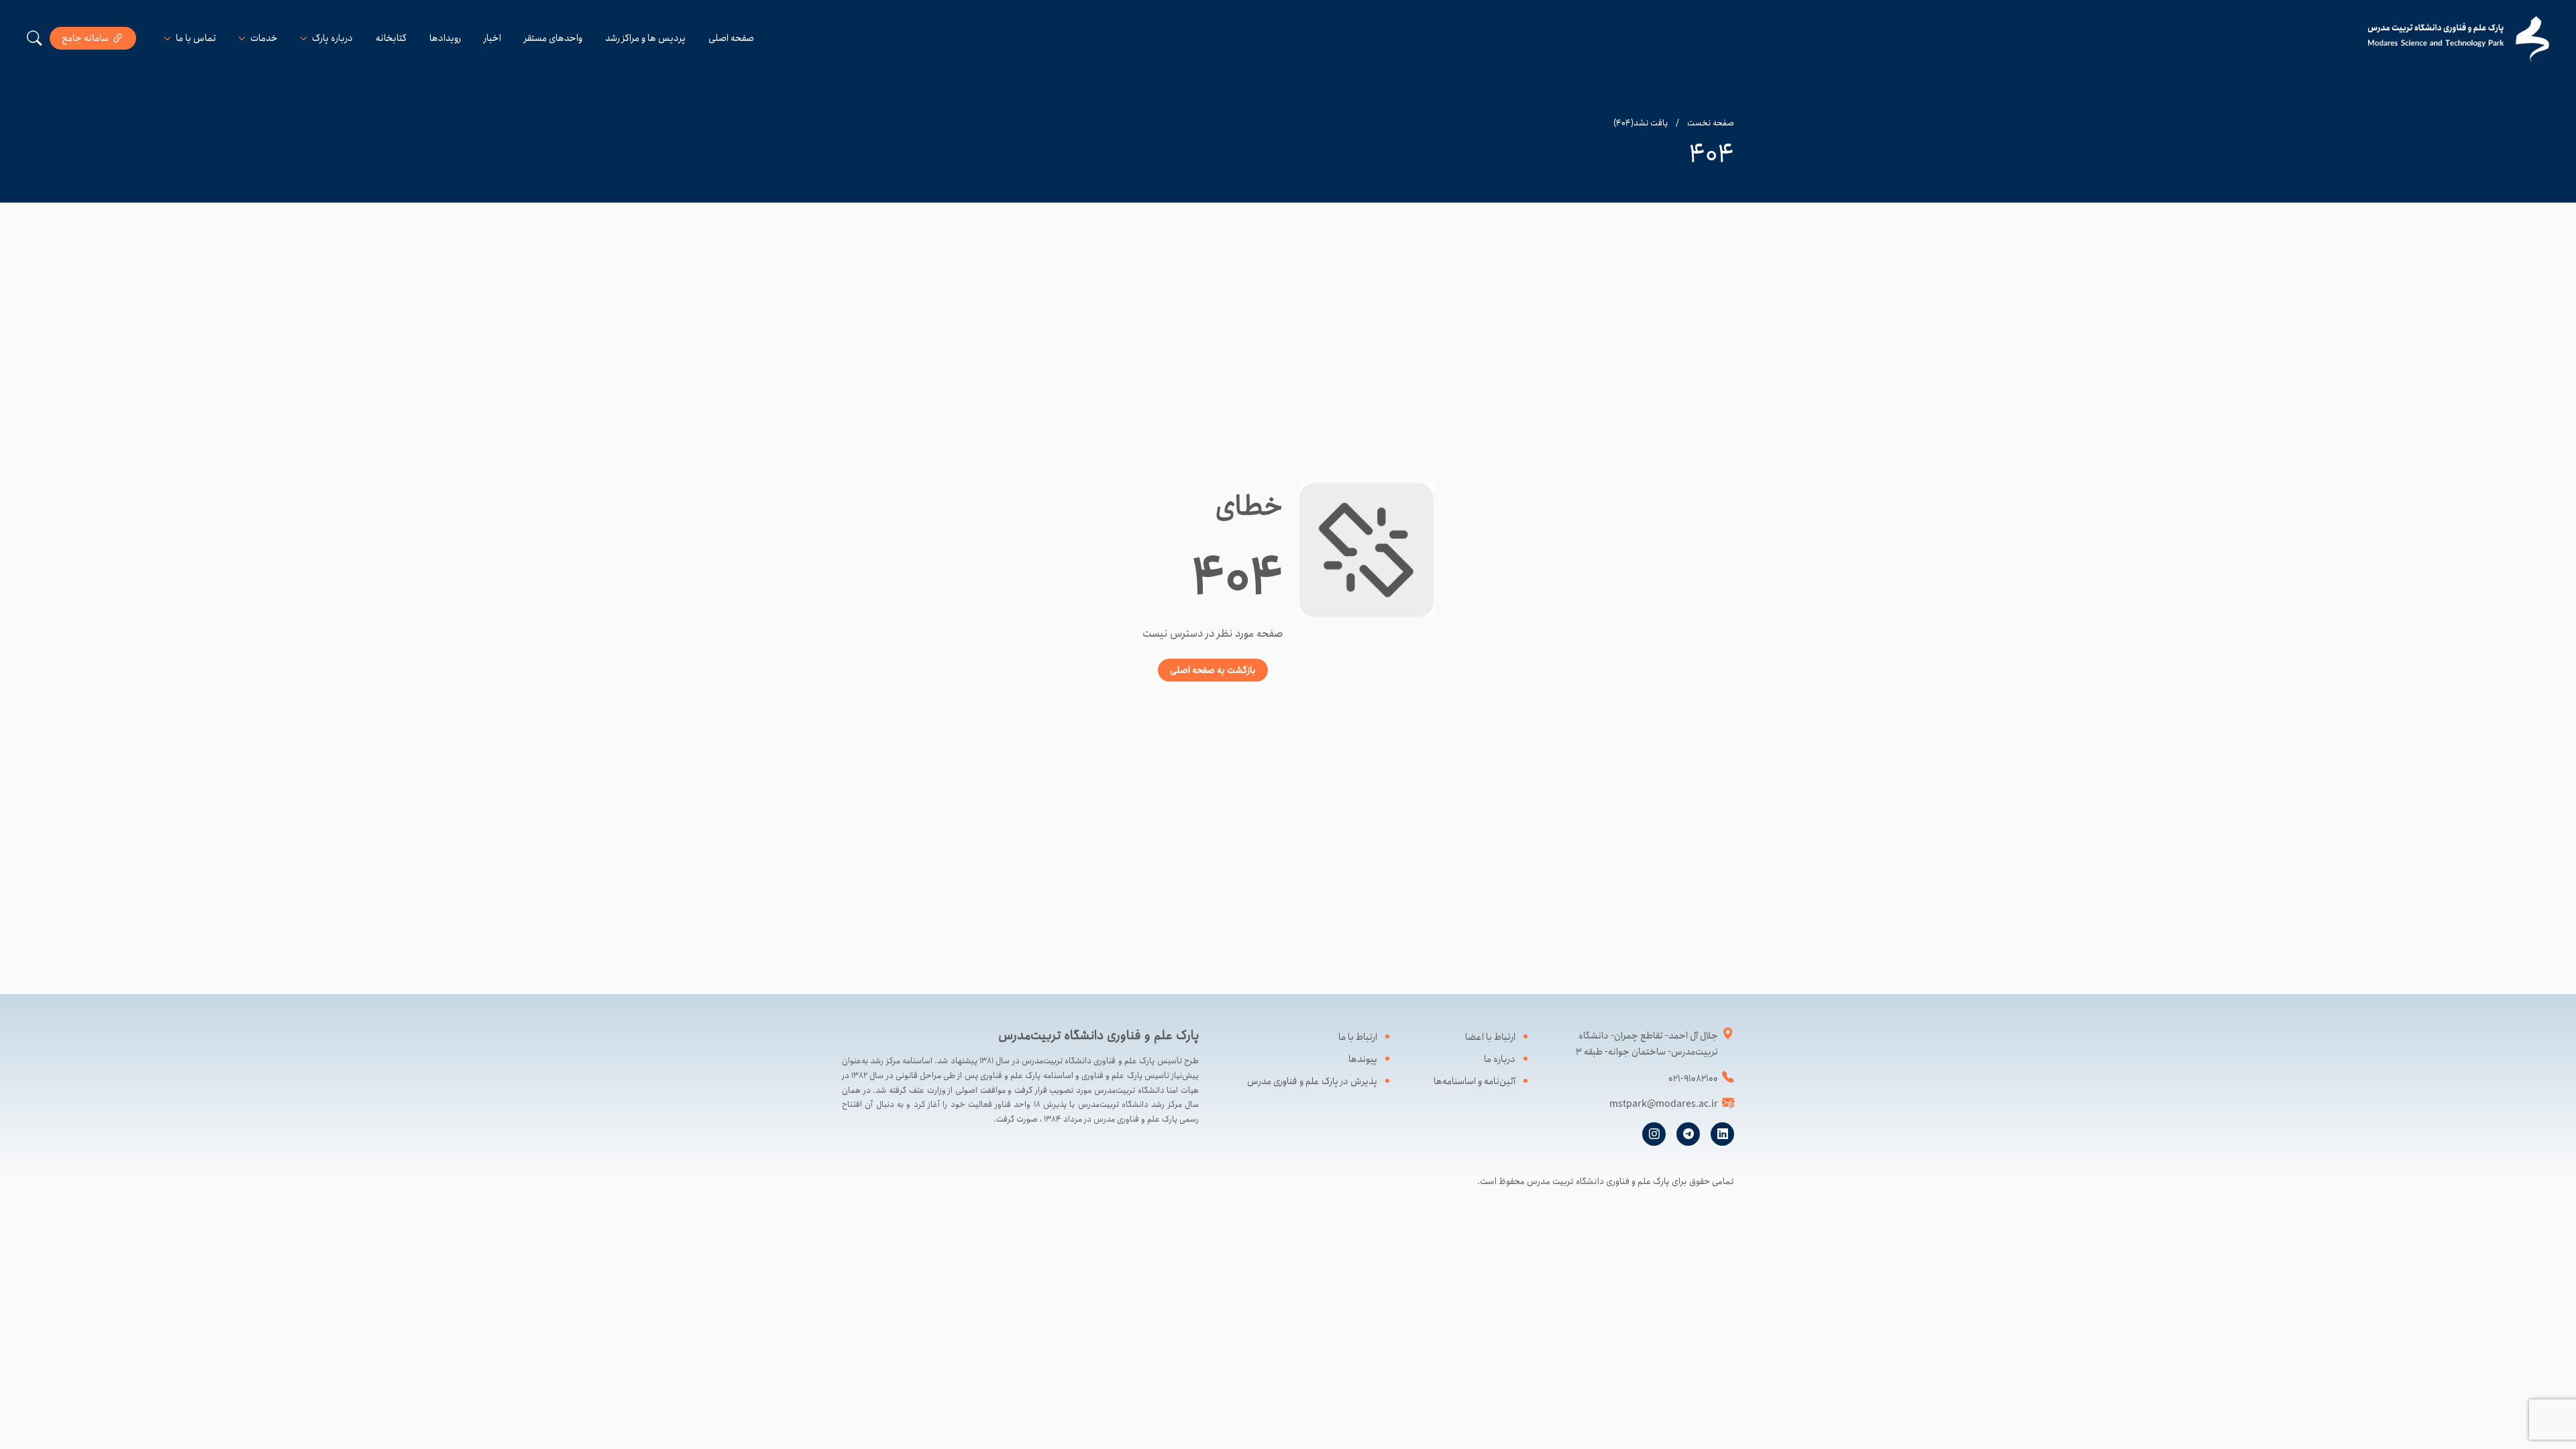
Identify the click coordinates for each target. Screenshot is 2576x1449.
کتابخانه (391, 38)
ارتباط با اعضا (1490, 1037)
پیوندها (1363, 1059)
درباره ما (1500, 1059)
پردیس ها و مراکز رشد (645, 38)
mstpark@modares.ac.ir (1664, 1104)
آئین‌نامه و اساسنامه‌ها (1474, 1081)
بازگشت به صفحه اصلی (1213, 670)
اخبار (492, 38)
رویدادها (445, 38)
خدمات (264, 38)
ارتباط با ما (1358, 1037)
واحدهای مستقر (553, 38)
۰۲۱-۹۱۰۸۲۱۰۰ (1693, 1079)
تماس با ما (196, 38)
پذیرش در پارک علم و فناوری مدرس (1312, 1081)
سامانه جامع (85, 38)
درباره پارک (332, 38)
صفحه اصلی (731, 38)
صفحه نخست (1711, 123)
